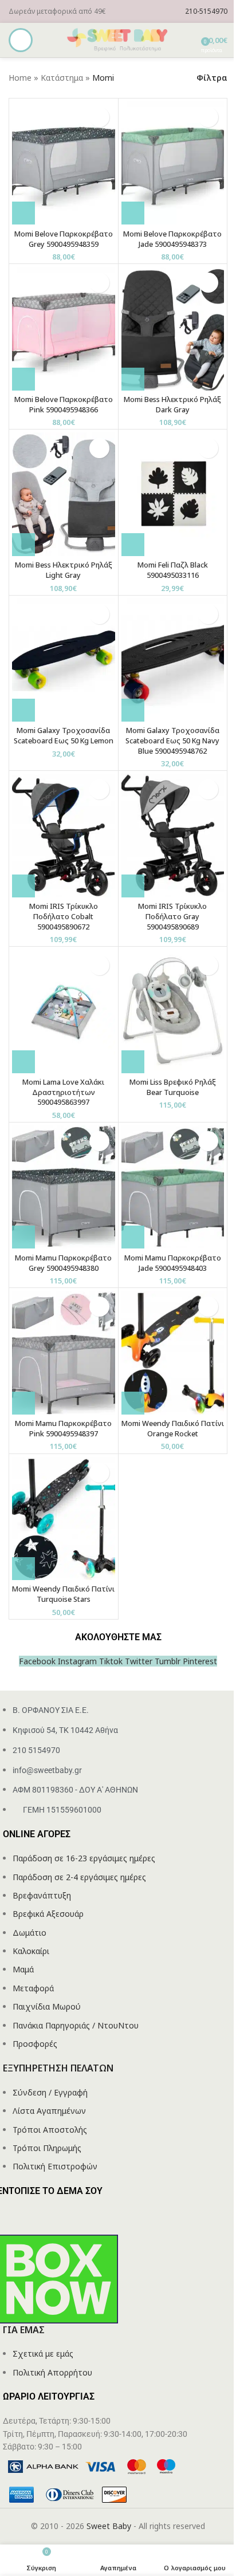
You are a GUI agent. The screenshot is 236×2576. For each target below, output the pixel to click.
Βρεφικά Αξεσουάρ (48, 1914)
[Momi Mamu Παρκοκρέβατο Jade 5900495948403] (173, 1187)
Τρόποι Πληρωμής (47, 2148)
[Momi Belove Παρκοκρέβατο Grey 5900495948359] (64, 163)
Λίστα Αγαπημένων (49, 2111)
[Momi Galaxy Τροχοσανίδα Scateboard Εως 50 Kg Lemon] (64, 660)
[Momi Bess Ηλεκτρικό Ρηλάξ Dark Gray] (173, 328)
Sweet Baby (109, 2526)
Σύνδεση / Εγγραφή (50, 2092)
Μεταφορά (33, 1988)
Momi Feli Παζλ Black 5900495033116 (173, 570)
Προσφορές (35, 2044)
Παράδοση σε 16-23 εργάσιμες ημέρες (84, 1858)
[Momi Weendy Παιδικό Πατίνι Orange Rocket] (173, 1352)
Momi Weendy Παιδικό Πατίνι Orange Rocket (173, 1429)
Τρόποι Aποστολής (50, 2130)
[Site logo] (118, 39)
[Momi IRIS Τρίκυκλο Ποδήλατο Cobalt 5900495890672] (64, 835)
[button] (23, 213)
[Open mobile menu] (21, 40)
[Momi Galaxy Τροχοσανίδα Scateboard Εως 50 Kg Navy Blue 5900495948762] (173, 660)
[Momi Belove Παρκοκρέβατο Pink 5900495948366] (64, 328)
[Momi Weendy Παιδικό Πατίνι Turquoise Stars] (64, 1519)
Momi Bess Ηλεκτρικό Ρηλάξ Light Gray (64, 570)
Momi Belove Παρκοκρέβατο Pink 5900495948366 (64, 405)
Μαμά (23, 1969)
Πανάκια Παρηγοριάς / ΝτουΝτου (76, 2025)
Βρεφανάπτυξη (42, 1895)
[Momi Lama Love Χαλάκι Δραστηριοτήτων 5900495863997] (64, 1011)
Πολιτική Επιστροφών (55, 2166)
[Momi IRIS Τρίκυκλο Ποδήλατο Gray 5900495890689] (173, 835)
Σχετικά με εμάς (43, 2354)
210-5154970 (206, 11)
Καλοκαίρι (31, 1951)
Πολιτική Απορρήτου (52, 2372)
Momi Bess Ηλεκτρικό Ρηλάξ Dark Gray (172, 405)
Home (20, 78)
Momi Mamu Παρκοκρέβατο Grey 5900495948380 (63, 1263)
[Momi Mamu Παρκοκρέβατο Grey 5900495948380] (64, 1187)
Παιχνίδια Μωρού (47, 2006)
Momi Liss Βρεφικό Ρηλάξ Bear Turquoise (173, 1087)
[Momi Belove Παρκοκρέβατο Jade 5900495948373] (173, 163)
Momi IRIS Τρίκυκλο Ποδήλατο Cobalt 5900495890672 (64, 916)
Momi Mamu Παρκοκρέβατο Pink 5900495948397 (63, 1429)
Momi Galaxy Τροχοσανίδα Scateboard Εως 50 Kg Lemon (64, 736)
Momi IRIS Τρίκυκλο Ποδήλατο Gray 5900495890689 (172, 916)
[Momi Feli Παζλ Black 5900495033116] (173, 494)
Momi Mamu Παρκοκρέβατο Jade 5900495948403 (173, 1263)
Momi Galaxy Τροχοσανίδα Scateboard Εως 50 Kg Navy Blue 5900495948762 (172, 740)
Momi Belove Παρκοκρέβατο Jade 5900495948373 (172, 239)
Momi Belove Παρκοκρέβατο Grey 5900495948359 (64, 239)
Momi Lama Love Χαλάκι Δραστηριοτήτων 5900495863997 (63, 1092)
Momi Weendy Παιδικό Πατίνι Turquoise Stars (63, 1594)
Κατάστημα (62, 78)
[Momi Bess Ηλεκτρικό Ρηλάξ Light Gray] (64, 494)
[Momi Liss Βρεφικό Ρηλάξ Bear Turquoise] (173, 1011)
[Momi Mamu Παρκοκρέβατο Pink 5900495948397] (64, 1352)
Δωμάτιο (29, 1933)
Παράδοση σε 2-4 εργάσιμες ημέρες (79, 1877)
